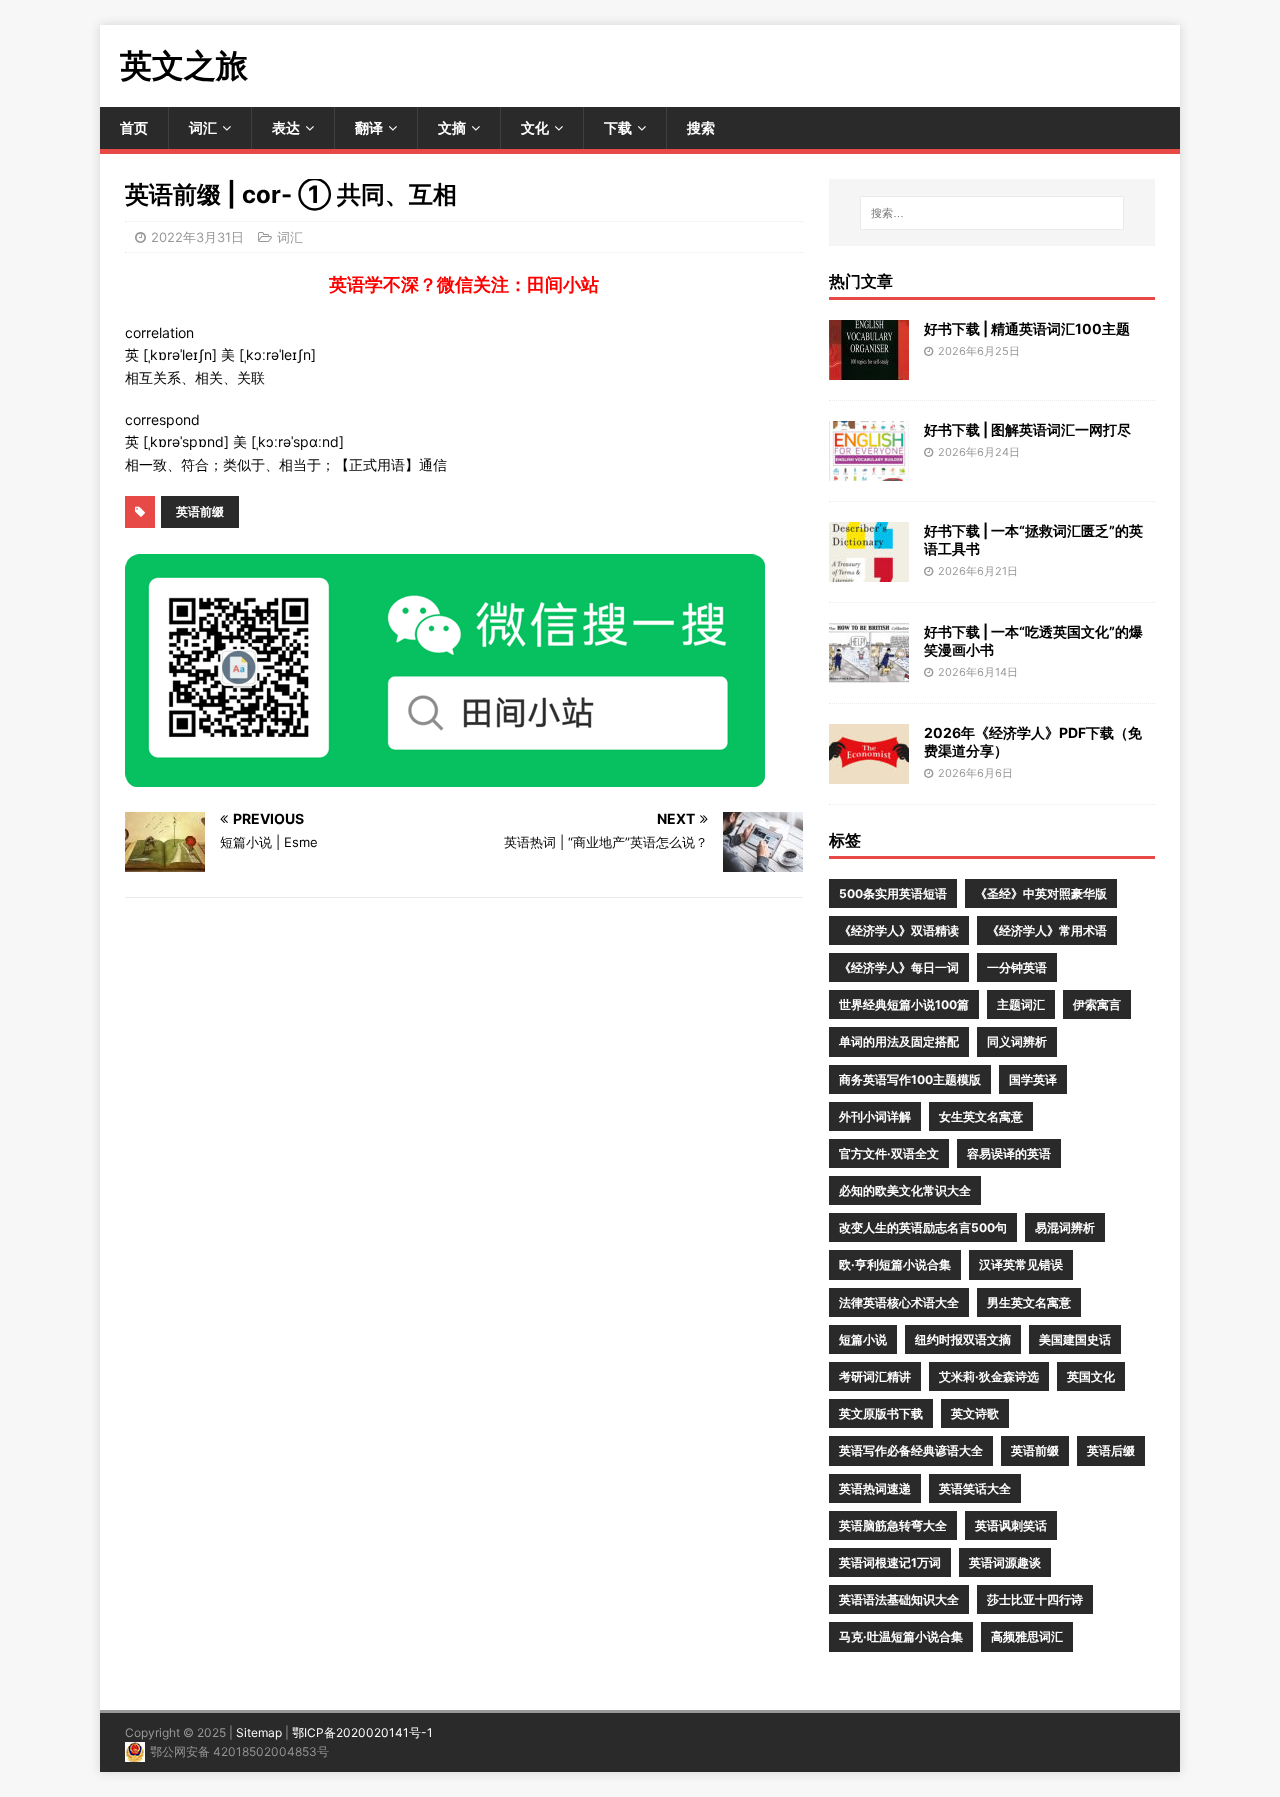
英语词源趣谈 (1005, 1562)
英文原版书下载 (881, 1413)
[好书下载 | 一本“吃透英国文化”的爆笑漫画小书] (869, 670)
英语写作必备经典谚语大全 (911, 1450)
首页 (134, 127)
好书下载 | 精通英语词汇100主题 (1027, 328)
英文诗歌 (975, 1413)
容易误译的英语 (1009, 1153)
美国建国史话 (1075, 1339)
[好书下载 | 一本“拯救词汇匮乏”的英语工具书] (869, 569)
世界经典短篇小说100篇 (904, 1004)
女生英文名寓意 (981, 1116)
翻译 (369, 127)
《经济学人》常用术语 (1047, 930)
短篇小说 (863, 1339)
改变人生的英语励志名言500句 (923, 1227)
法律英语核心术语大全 (899, 1302)
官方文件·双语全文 (889, 1153)
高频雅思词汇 (1027, 1636)
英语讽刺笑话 (1011, 1525)
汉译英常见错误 (1021, 1264)
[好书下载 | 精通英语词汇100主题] (869, 367)
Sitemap (259, 1732)
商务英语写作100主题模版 (910, 1079)
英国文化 (1091, 1376)
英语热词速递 (875, 1488)
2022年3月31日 (197, 237)
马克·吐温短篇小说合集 (901, 1636)
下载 (618, 127)
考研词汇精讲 (875, 1376)
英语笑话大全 (975, 1488)
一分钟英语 (1017, 967)
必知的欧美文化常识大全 (905, 1190)
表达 (286, 127)
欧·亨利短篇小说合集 (895, 1264)
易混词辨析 (1065, 1227)
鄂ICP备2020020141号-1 (362, 1732)
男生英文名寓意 (1029, 1302)
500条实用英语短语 (893, 893)
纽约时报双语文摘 (963, 1339)
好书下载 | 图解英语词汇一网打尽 (1027, 429)
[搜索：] (992, 213)
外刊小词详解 (875, 1116)
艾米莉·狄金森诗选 (989, 1376)
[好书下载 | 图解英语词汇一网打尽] (869, 468)
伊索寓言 (1097, 1004)
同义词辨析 (1017, 1041)
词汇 (203, 127)
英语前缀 (200, 511)
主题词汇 (1021, 1004)
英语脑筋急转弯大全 (893, 1525)
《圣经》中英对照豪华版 (1041, 893)
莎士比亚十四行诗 (1035, 1599)
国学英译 (1033, 1079)
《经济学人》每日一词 (899, 967)
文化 (535, 127)
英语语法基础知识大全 (899, 1599)
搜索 (701, 127)
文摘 (452, 127)
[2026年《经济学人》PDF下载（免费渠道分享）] (869, 771)
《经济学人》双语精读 (899, 930)
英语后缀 (1111, 1450)
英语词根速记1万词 (890, 1562)
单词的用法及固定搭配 (899, 1041)
